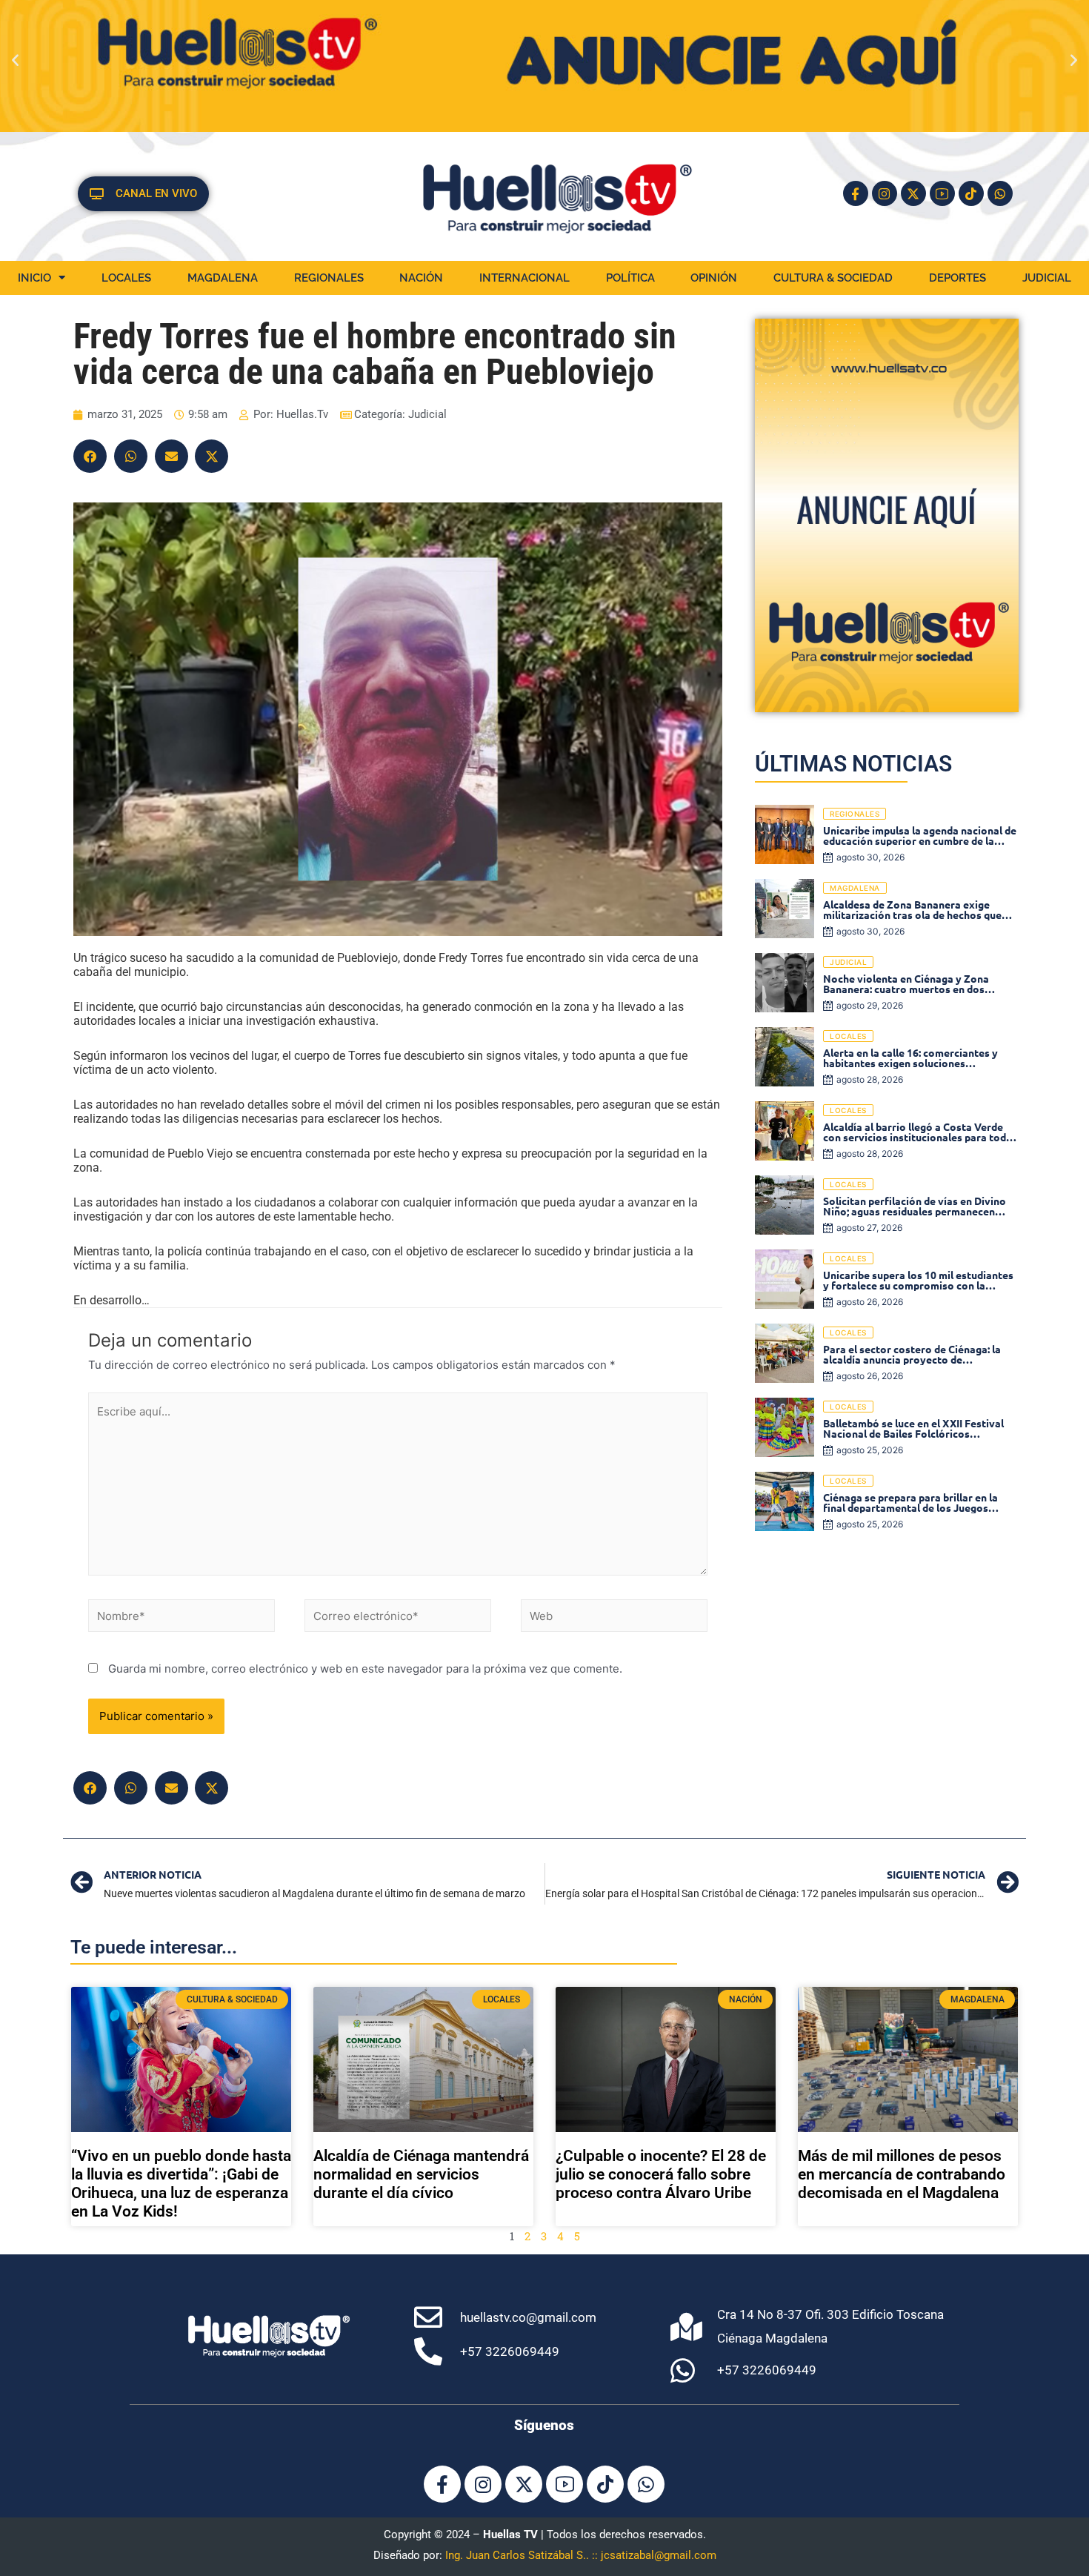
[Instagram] (885, 193)
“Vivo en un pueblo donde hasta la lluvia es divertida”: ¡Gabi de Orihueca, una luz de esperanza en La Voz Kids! (181, 2184)
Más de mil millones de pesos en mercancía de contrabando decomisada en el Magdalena (902, 2174)
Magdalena (223, 278)
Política (630, 278)
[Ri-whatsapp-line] (1000, 193)
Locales (126, 278)
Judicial (1047, 278)
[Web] (614, 1618)
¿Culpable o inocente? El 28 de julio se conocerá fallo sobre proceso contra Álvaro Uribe (661, 2174)
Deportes (958, 278)
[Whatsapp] (646, 2484)
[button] (15, 60)
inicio (34, 278)
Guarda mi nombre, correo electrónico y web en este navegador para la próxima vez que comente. (365, 1669)
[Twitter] (212, 456)
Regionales (329, 278)
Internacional (524, 278)
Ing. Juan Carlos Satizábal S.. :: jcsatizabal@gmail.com (581, 2555)
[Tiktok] (971, 193)
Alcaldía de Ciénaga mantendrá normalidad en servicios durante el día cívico (421, 2174)
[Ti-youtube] (942, 193)
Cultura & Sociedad (833, 278)
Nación (421, 278)
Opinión (714, 278)
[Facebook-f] (856, 193)
